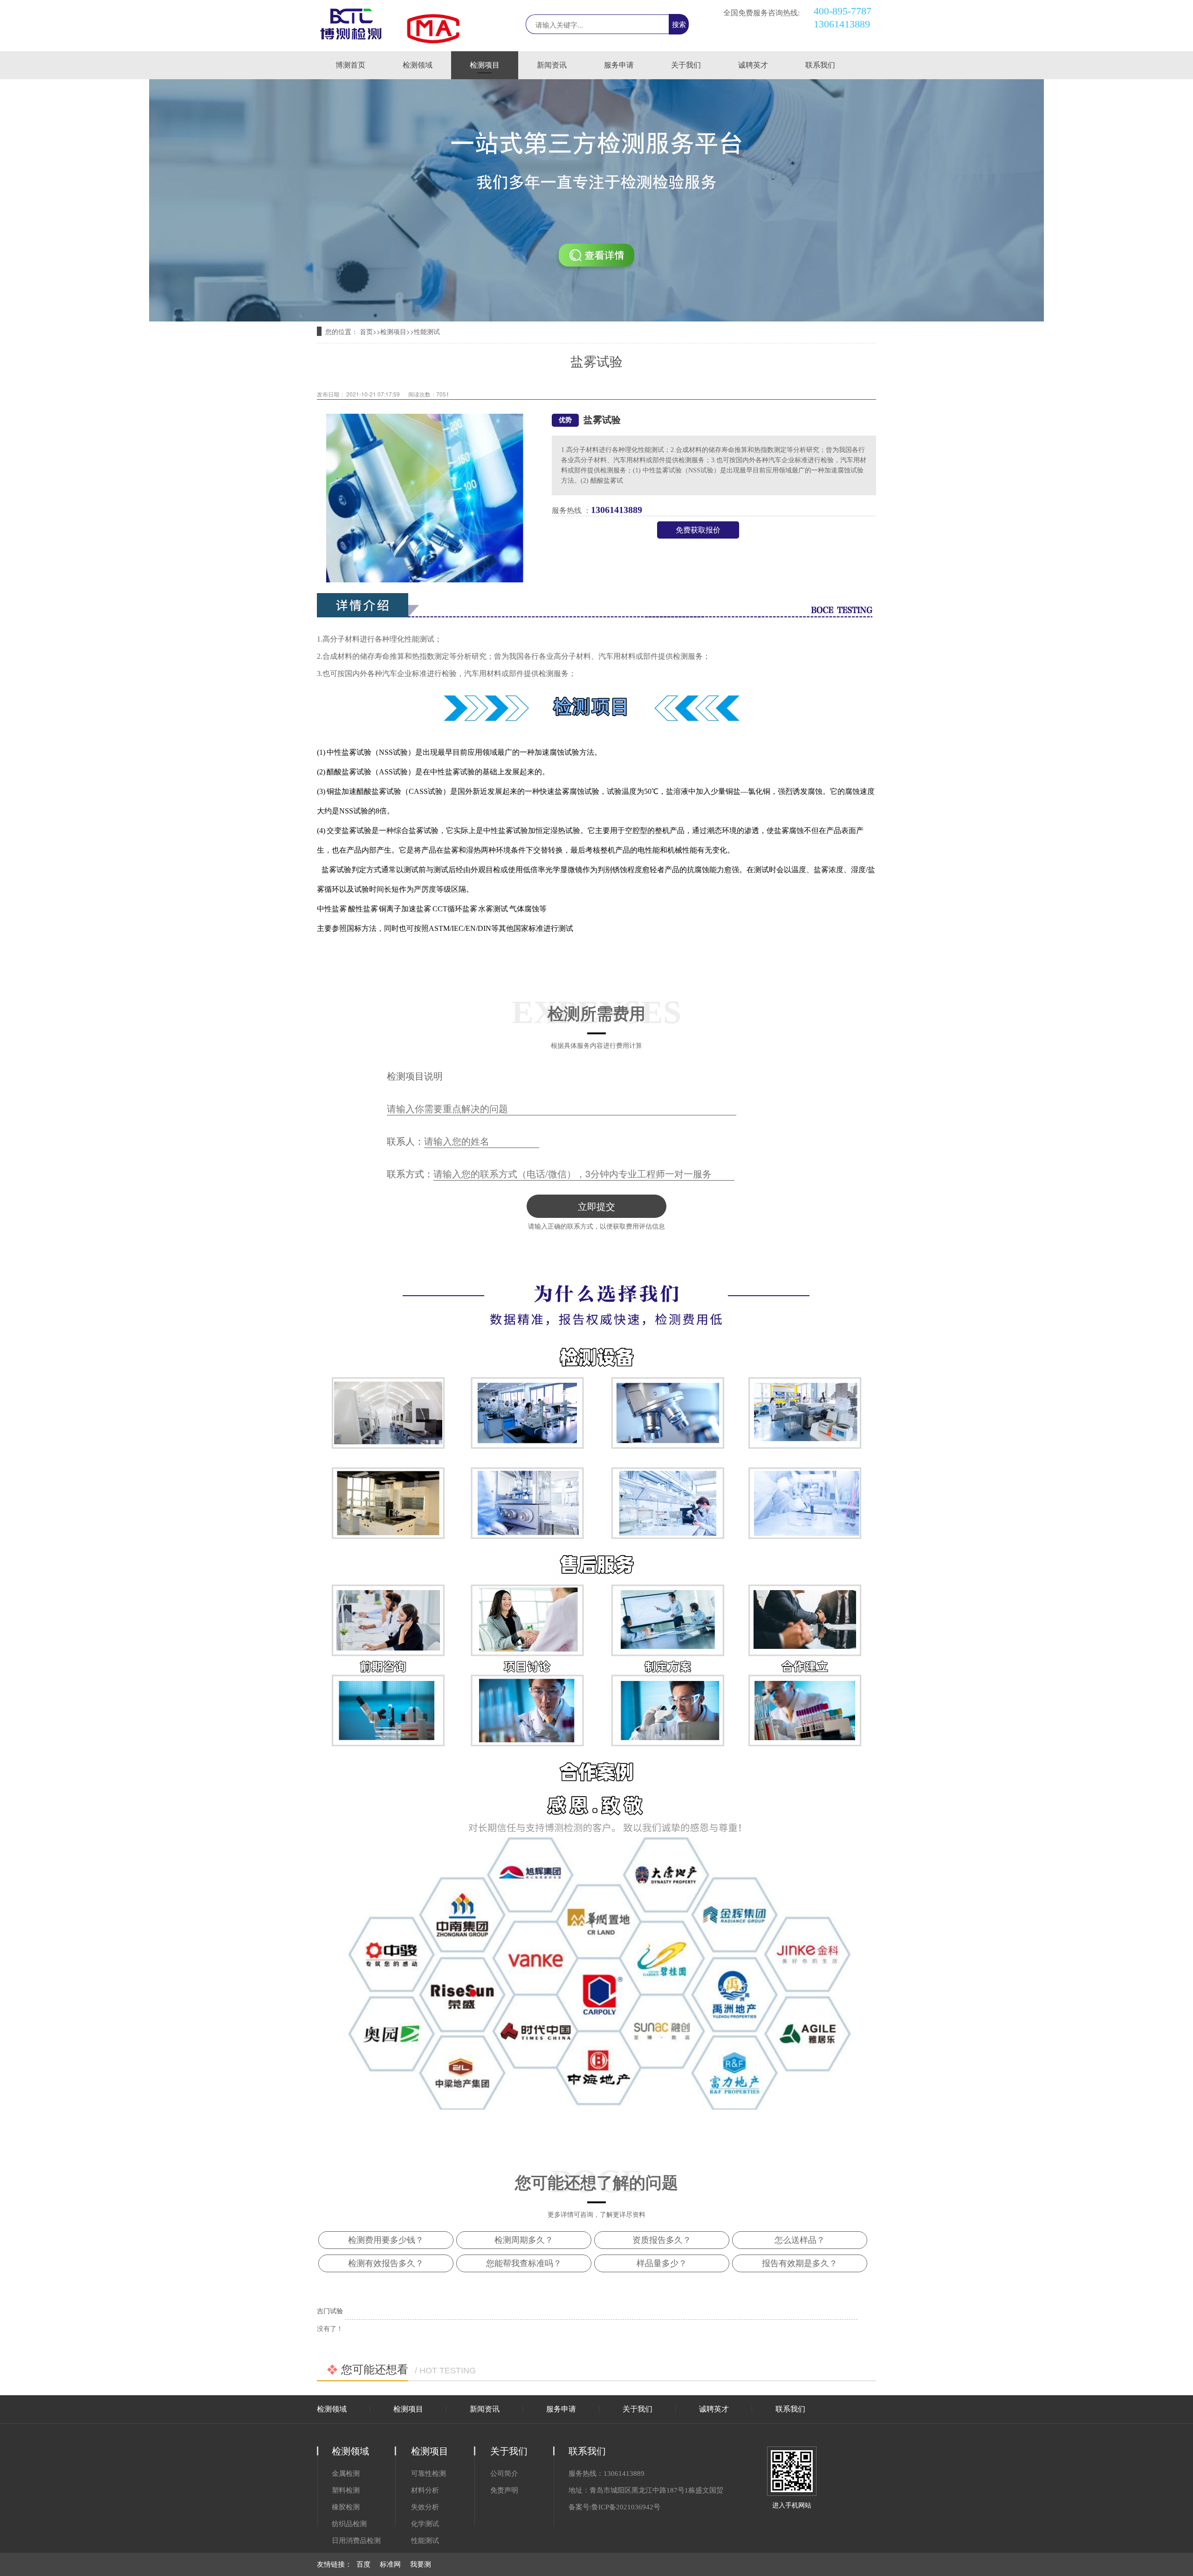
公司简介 (504, 2474)
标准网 (390, 2564)
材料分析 (425, 2490)
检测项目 (485, 65)
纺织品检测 (349, 2524)
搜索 (679, 24)
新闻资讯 (552, 65)
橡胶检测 (346, 2507)
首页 (366, 332)
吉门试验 (330, 2311)
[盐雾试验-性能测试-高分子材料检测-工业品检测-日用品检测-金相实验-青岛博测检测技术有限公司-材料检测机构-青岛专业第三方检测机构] (351, 37)
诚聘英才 (753, 65)
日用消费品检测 (356, 2541)
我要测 (421, 2564)
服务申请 (619, 65)
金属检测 (346, 2474)
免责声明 (504, 2490)
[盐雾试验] (596, 319)
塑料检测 (346, 2490)
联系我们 (820, 65)
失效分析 (425, 2507)
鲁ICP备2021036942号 (626, 2507)
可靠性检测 (429, 2474)
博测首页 (350, 65)
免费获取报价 (698, 530)
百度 (363, 2564)
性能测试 (427, 332)
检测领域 (418, 65)
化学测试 (425, 2524)
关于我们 (686, 65)
